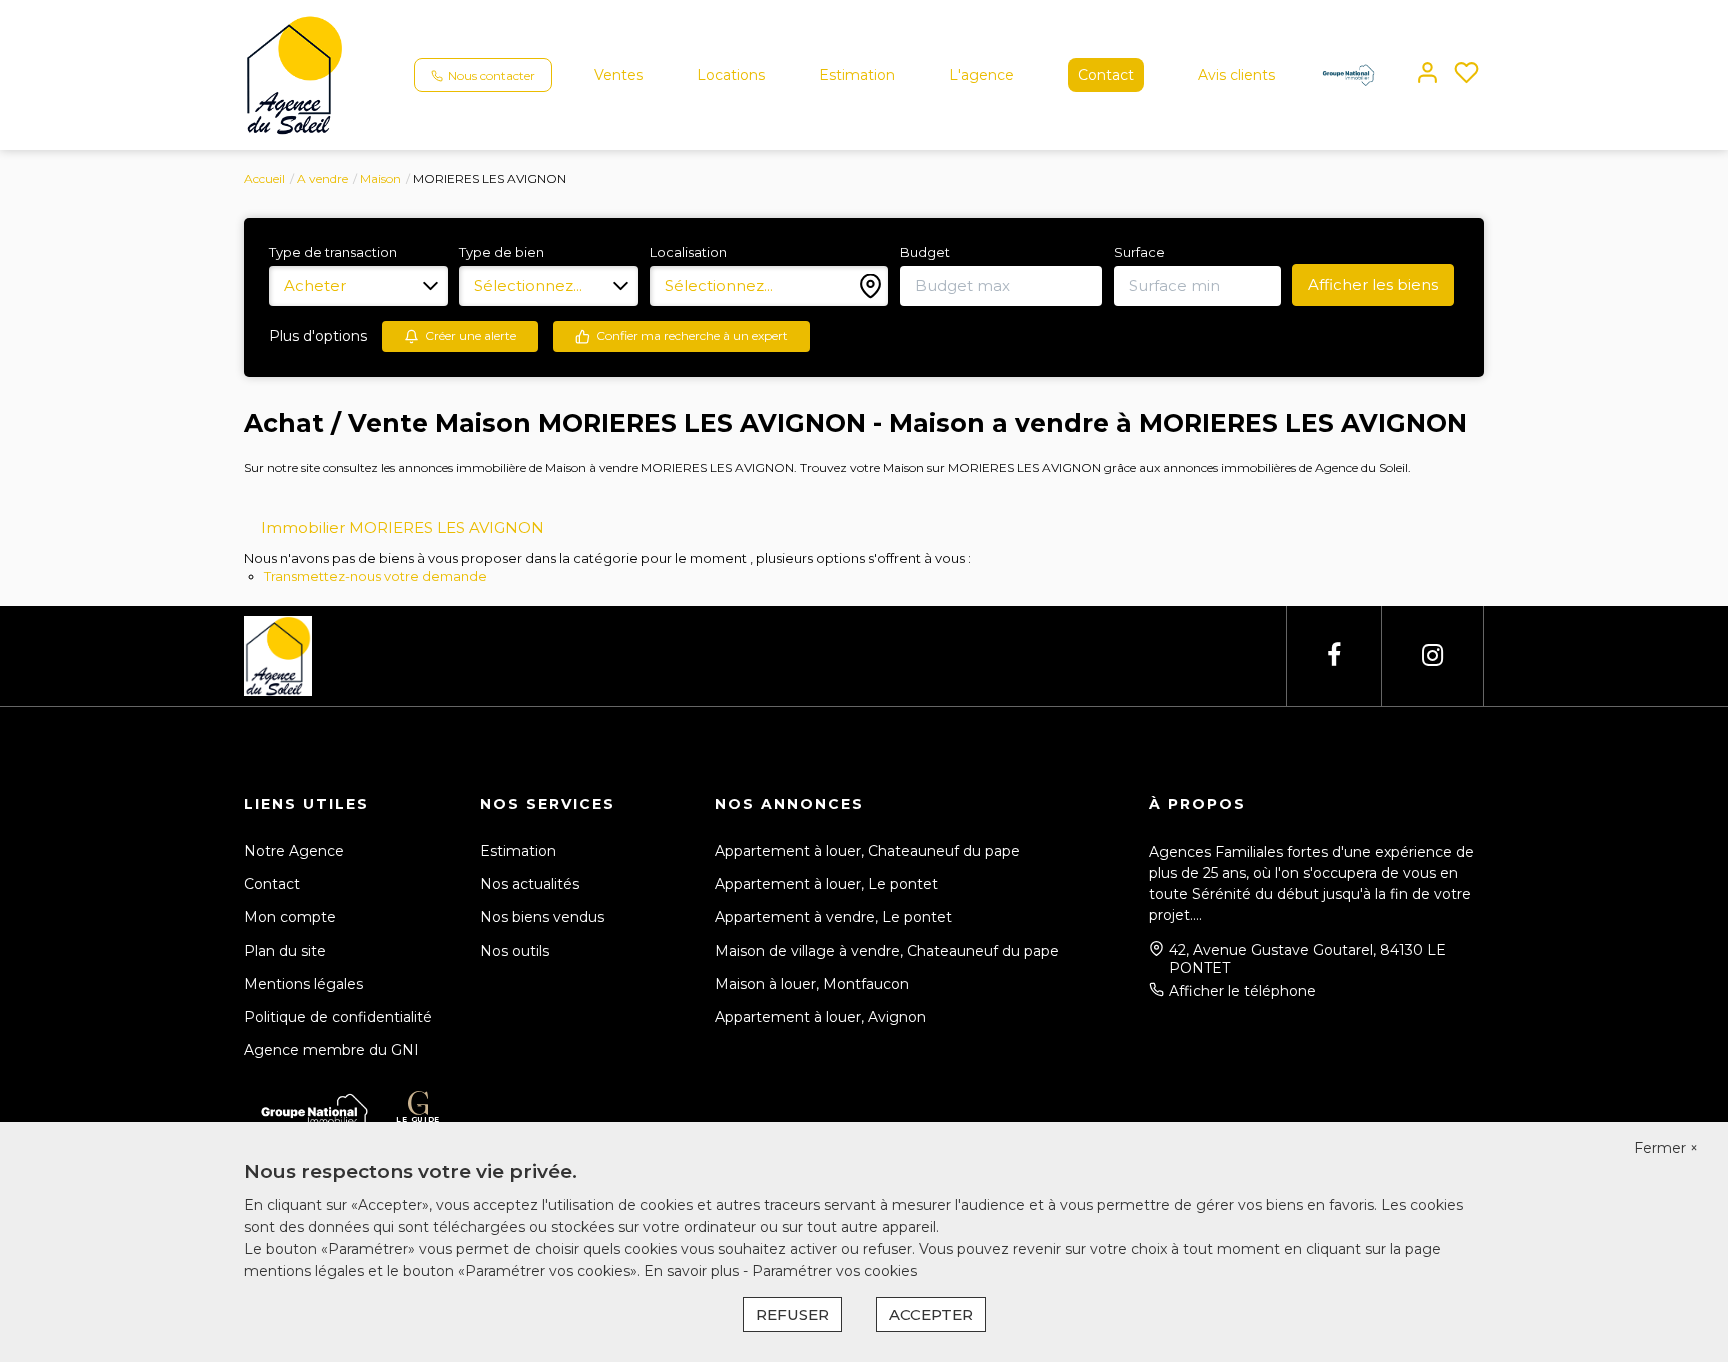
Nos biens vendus (542, 917)
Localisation (688, 252)
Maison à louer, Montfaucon (812, 984)
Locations (731, 75)
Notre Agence (294, 851)
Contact (1106, 75)
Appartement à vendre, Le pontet (833, 917)
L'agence (981, 75)
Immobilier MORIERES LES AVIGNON (402, 527)
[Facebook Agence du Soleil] (1334, 655)
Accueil (264, 178)
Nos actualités (529, 884)
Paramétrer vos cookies (834, 1271)
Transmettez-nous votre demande (375, 576)
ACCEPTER (931, 1314)
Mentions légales (303, 984)
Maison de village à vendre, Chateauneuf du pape (887, 951)
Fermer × (1666, 1148)
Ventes (618, 75)
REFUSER (792, 1314)
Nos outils (514, 951)
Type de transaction (333, 252)
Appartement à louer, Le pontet (826, 884)
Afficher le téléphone (1242, 991)
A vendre (322, 178)
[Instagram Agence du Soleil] (1432, 655)
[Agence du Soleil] (294, 74)
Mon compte (290, 917)
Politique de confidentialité (338, 1017)
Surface (1139, 252)
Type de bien (501, 252)
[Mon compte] (1427, 74)
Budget (925, 252)
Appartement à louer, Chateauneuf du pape (867, 851)
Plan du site (285, 951)
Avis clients (1236, 75)
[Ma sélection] (1466, 74)
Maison (380, 178)
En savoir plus (693, 1271)
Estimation (857, 75)
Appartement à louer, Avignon (820, 1017)
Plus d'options (318, 336)
